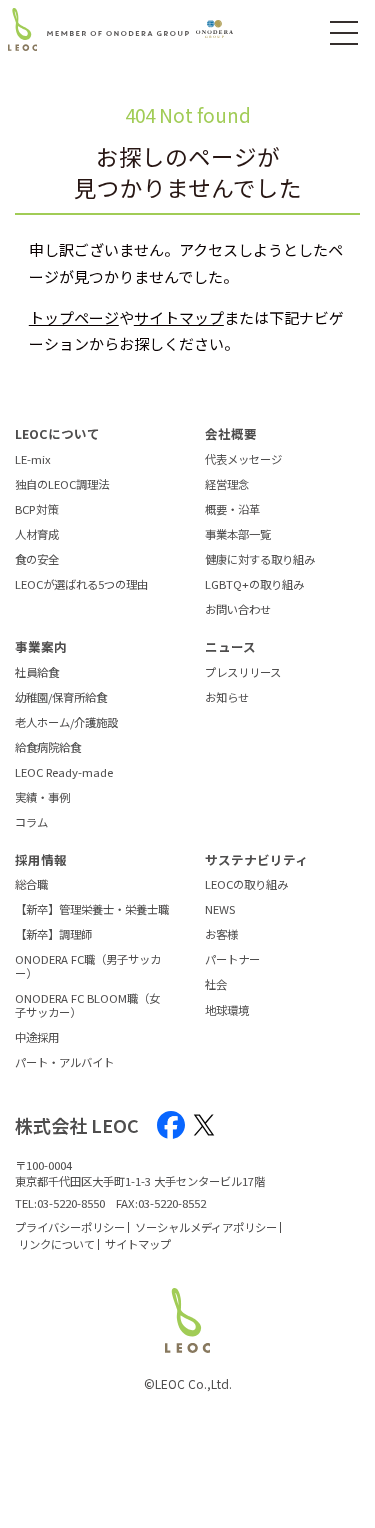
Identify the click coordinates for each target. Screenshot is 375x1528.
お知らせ (227, 698)
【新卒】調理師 (53, 935)
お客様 (221, 935)
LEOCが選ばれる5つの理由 (81, 585)
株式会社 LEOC (77, 1125)
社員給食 (37, 673)
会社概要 (231, 433)
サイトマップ (179, 317)
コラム (31, 823)
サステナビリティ (256, 859)
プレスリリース (243, 673)
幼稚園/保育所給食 (61, 698)
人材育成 (37, 535)
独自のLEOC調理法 (62, 485)
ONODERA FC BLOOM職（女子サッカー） (87, 1005)
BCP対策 (36, 510)
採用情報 (41, 859)
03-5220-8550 (71, 1203)
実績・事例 (42, 798)
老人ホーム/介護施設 (66, 723)
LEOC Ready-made (64, 773)
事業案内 (41, 646)
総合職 (31, 885)
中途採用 (37, 1038)
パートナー (232, 960)
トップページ (74, 317)
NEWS (220, 910)
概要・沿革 (232, 510)
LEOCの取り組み (246, 885)
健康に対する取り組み (260, 560)
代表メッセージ (243, 460)
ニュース (230, 646)
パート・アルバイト (64, 1063)
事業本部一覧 (238, 535)
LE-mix (33, 460)
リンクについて (56, 1244)
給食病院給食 (48, 748)
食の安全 (37, 560)
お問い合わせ (238, 610)
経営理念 (227, 485)
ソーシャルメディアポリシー (206, 1227)
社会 (216, 985)
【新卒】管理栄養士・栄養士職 (92, 910)
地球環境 (227, 1011)
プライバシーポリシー (70, 1227)
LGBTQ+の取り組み (254, 585)
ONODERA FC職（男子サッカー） (88, 966)
